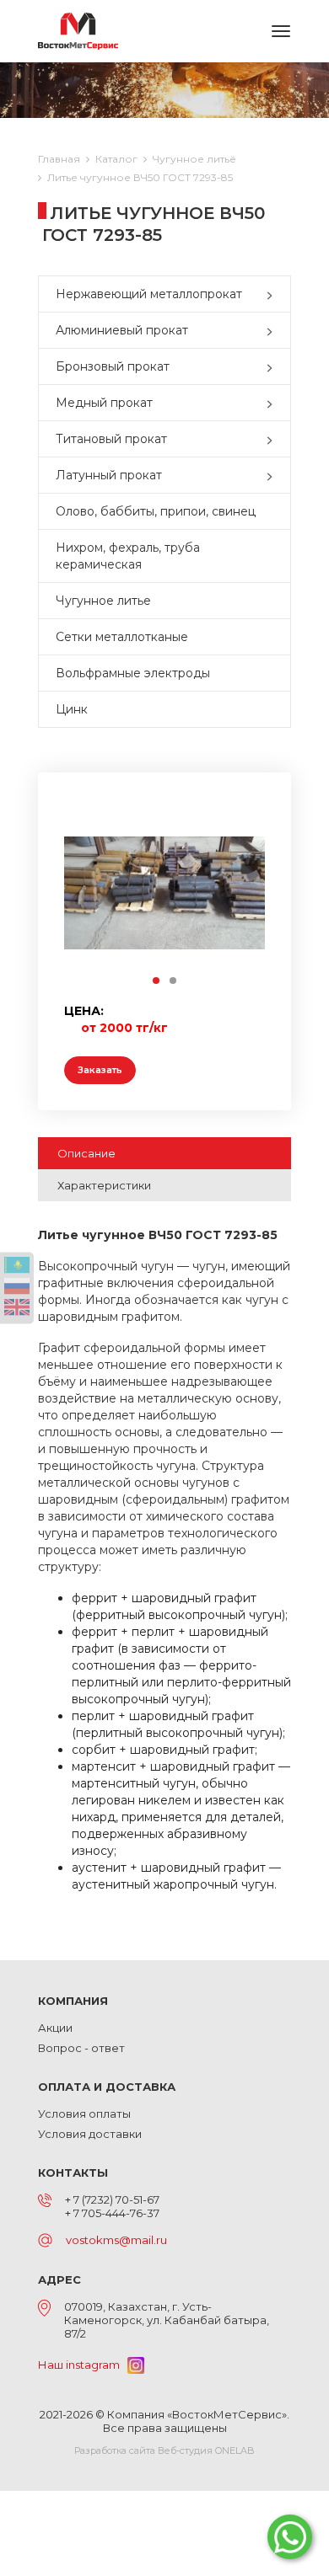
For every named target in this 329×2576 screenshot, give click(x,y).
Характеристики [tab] (104, 1185)
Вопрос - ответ (81, 2048)
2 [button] (174, 981)
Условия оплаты (84, 2114)
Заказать (100, 1070)
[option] (164, 893)
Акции (55, 2028)
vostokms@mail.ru (116, 2240)
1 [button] (157, 981)
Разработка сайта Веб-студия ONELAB (164, 2450)
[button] (273, 294)
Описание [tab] (86, 1153)
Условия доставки (90, 2134)
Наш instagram (83, 2365)
